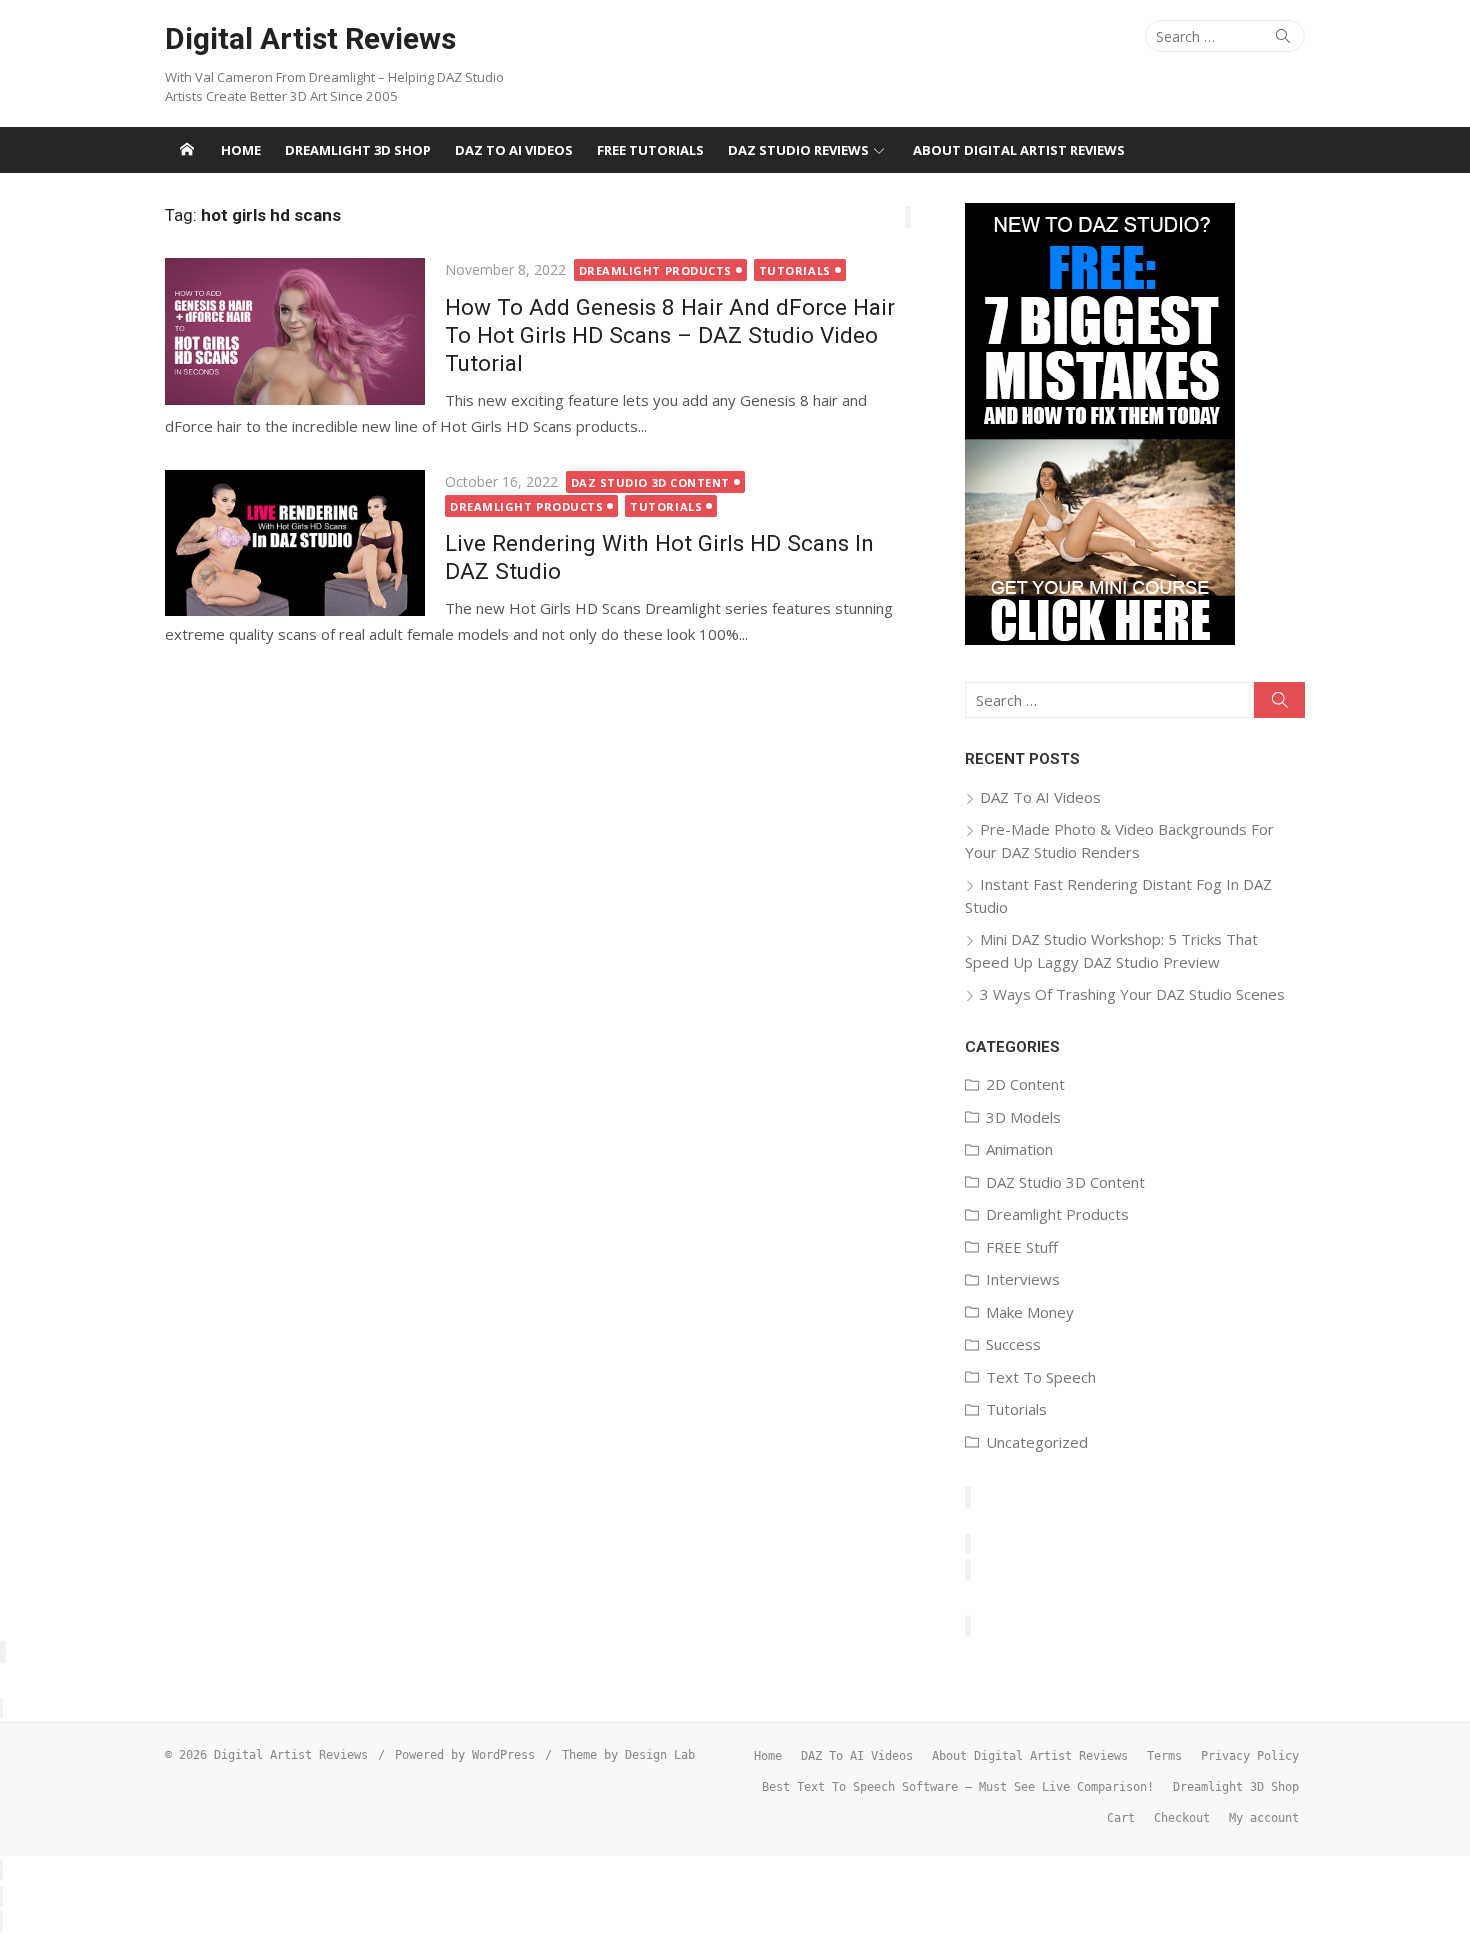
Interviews (1023, 1279)
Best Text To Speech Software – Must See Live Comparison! (958, 1787)
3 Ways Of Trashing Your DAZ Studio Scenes (1132, 994)
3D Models (1023, 1117)
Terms (1164, 1756)
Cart (1121, 1818)
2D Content (1025, 1084)
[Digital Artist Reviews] (187, 150)
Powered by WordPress (465, 1755)
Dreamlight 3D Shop (358, 150)
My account (1264, 1818)
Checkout (1182, 1818)
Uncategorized (1037, 1442)
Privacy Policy (1250, 1756)
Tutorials (795, 270)
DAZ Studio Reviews (798, 150)
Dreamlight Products (655, 270)
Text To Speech (1041, 1377)
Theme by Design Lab (628, 1755)
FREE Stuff (1022, 1247)
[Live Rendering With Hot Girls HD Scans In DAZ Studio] (295, 543)
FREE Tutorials (650, 150)
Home (241, 150)
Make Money (1030, 1312)
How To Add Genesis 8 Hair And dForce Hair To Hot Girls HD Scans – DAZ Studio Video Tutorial (670, 335)
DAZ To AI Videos (514, 150)
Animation (1019, 1149)
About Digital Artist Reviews (1019, 150)
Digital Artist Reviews (310, 38)
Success (1013, 1344)
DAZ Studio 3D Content (651, 482)
